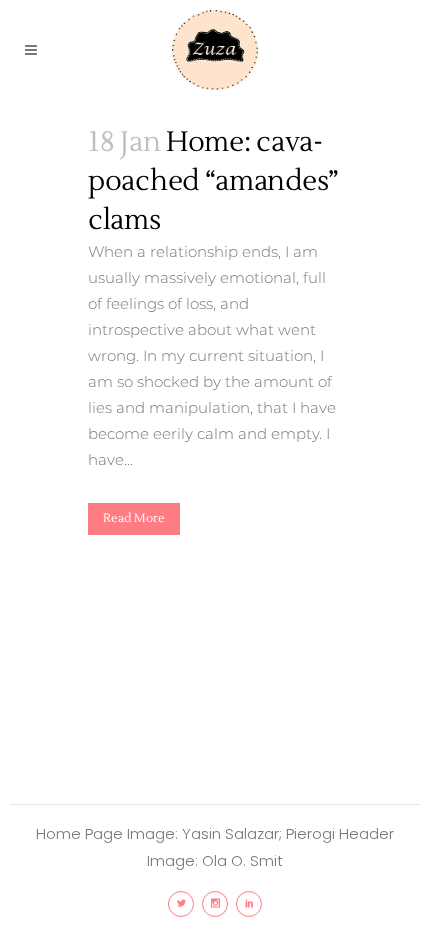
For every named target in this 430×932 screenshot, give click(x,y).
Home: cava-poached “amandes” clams (213, 181)
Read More (134, 518)
